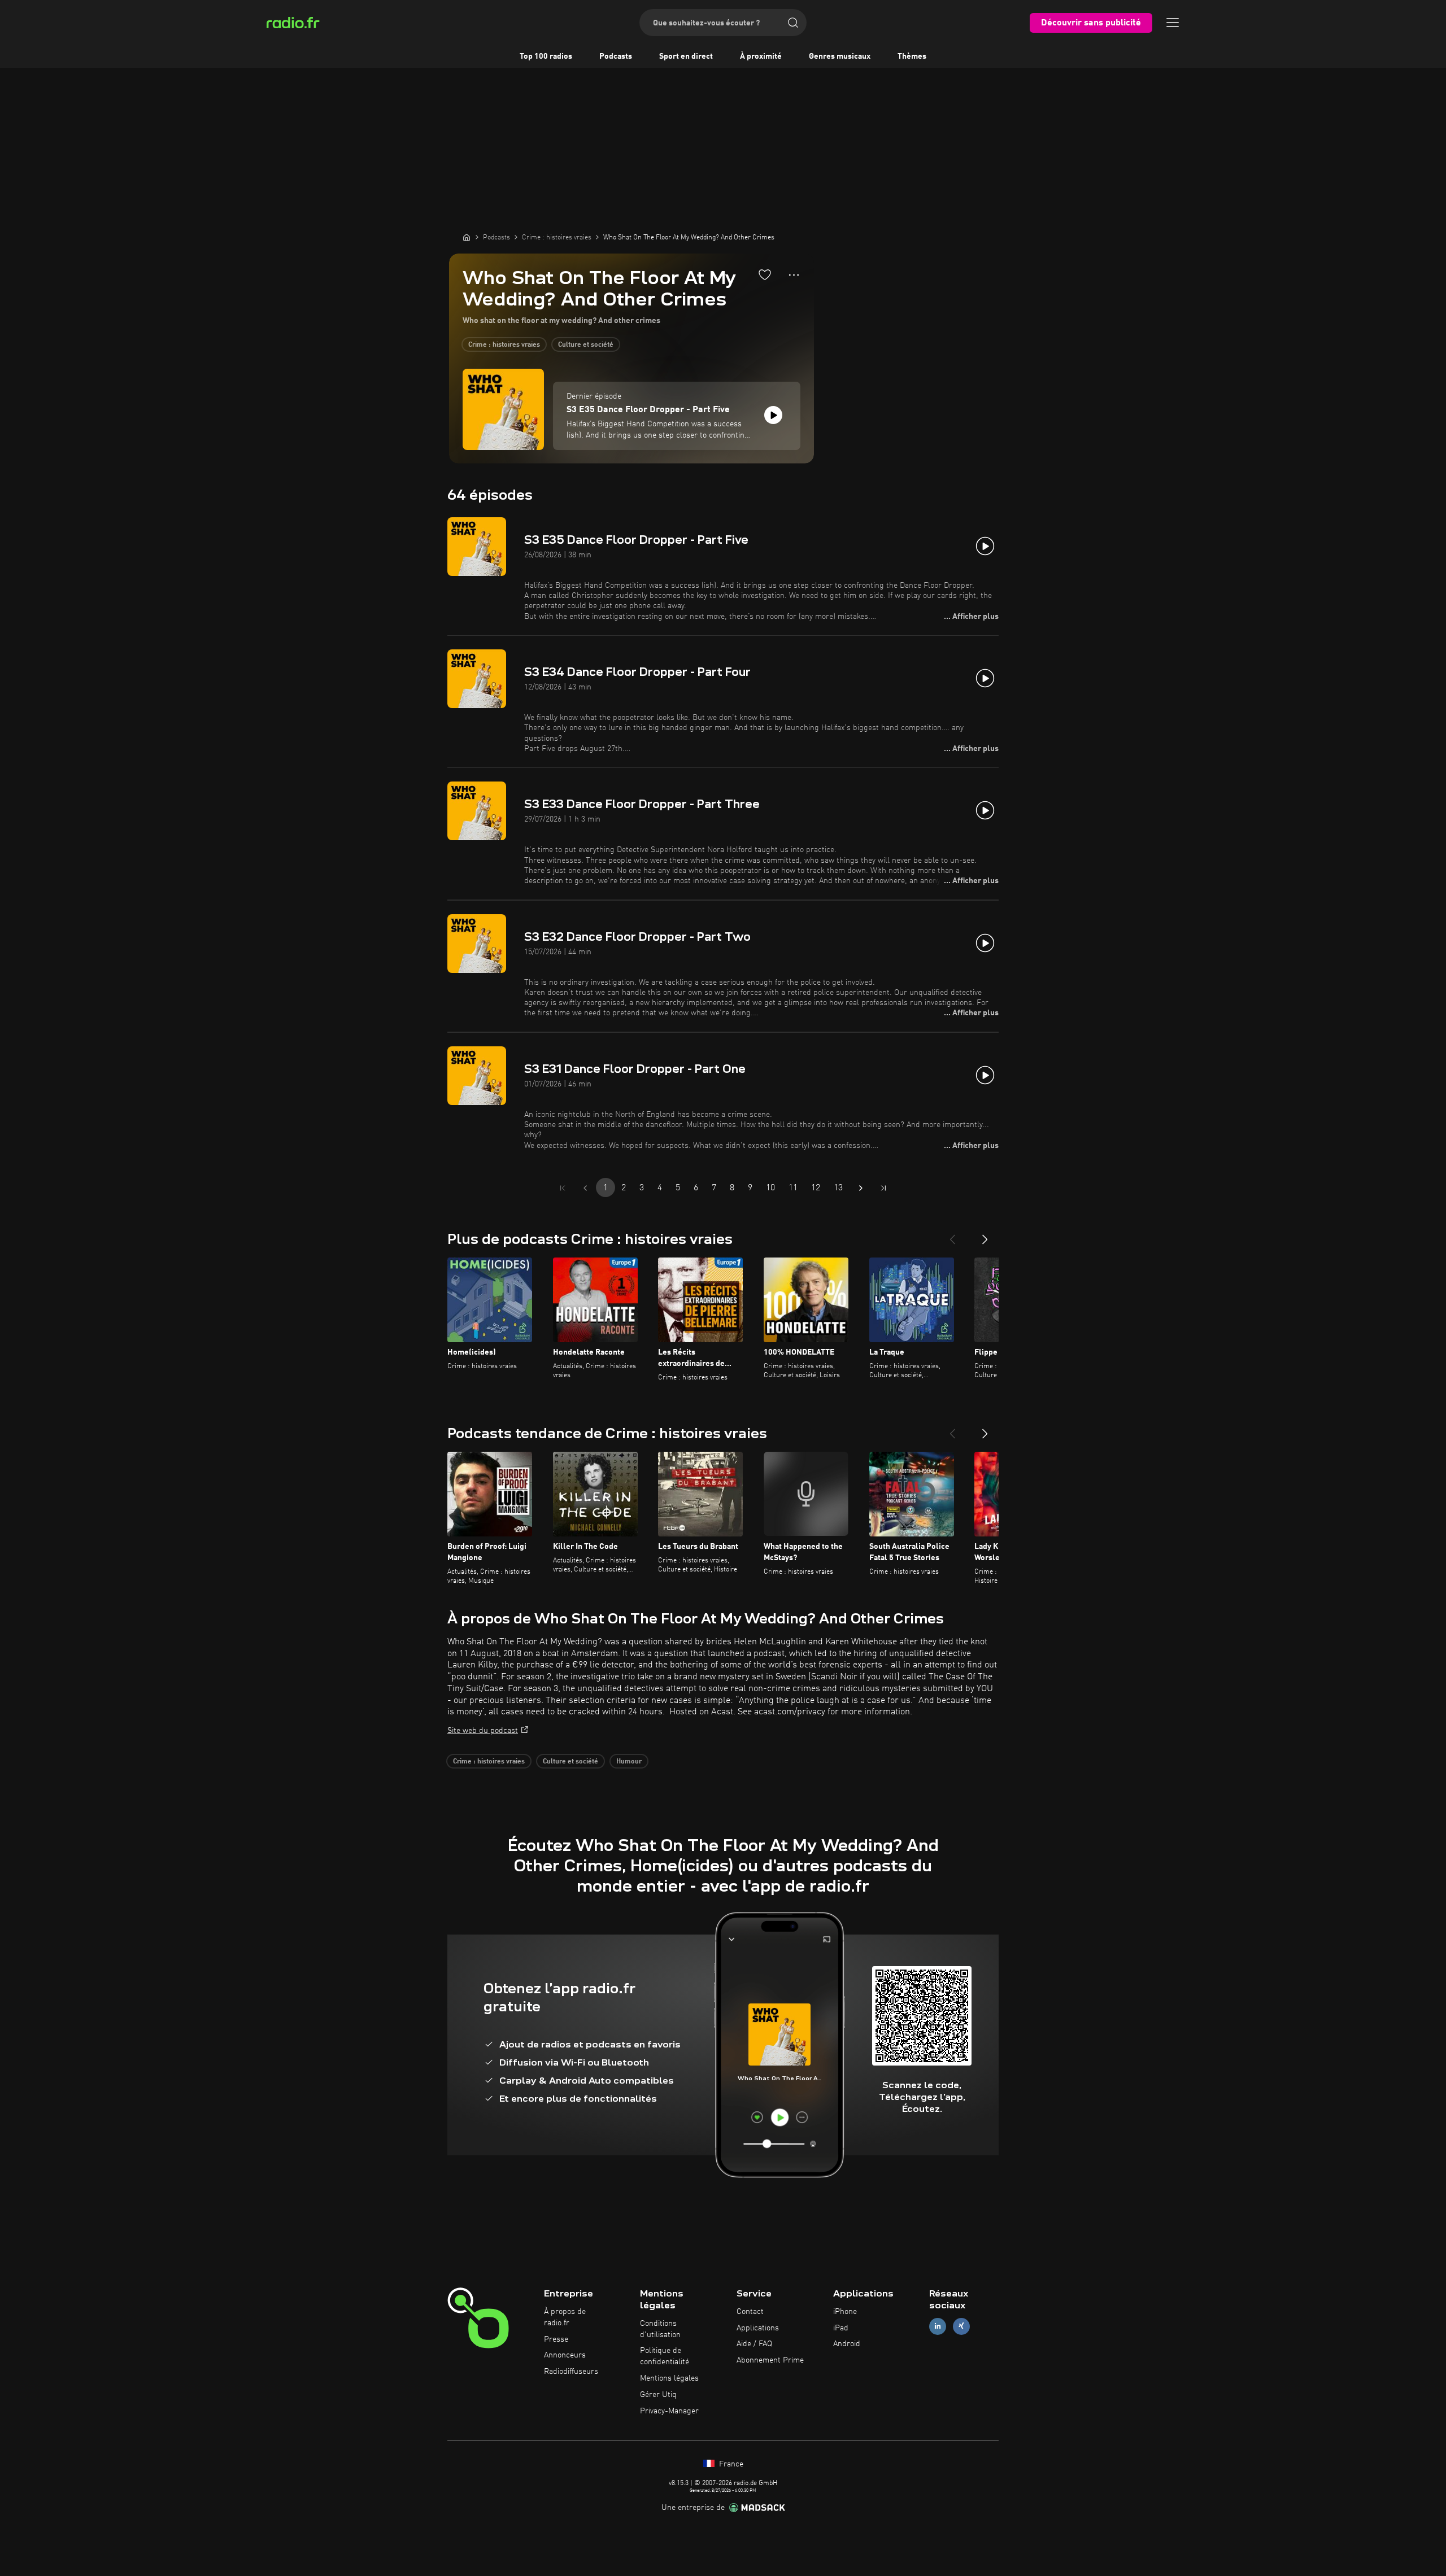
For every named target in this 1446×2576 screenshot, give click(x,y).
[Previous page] (585, 1188)
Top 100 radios (546, 56)
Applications (758, 2328)
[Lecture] (773, 415)
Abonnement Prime (770, 2360)
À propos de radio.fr (565, 2317)
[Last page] (883, 1188)
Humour (629, 1762)
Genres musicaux (840, 56)
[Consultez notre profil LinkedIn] (938, 2326)
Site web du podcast (483, 1731)
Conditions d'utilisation (660, 2329)
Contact (750, 2312)
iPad (841, 2328)
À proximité (761, 56)
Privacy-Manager (669, 2411)
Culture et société (586, 345)
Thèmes (912, 56)
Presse (556, 2339)
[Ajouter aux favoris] (765, 274)
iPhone (845, 2312)
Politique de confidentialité (665, 2356)
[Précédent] (952, 1235)
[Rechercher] (793, 23)
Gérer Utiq (658, 2395)
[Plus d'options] (794, 275)
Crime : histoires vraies (504, 345)
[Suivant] (985, 1235)
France (730, 2464)
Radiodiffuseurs (571, 2372)
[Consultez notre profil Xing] (961, 2326)
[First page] (563, 1188)
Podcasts (616, 56)
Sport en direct (686, 56)
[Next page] (861, 1188)
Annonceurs (565, 2355)
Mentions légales (669, 2378)
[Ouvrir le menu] (1173, 23)
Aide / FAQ (754, 2344)
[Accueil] (467, 237)
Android (847, 2344)
